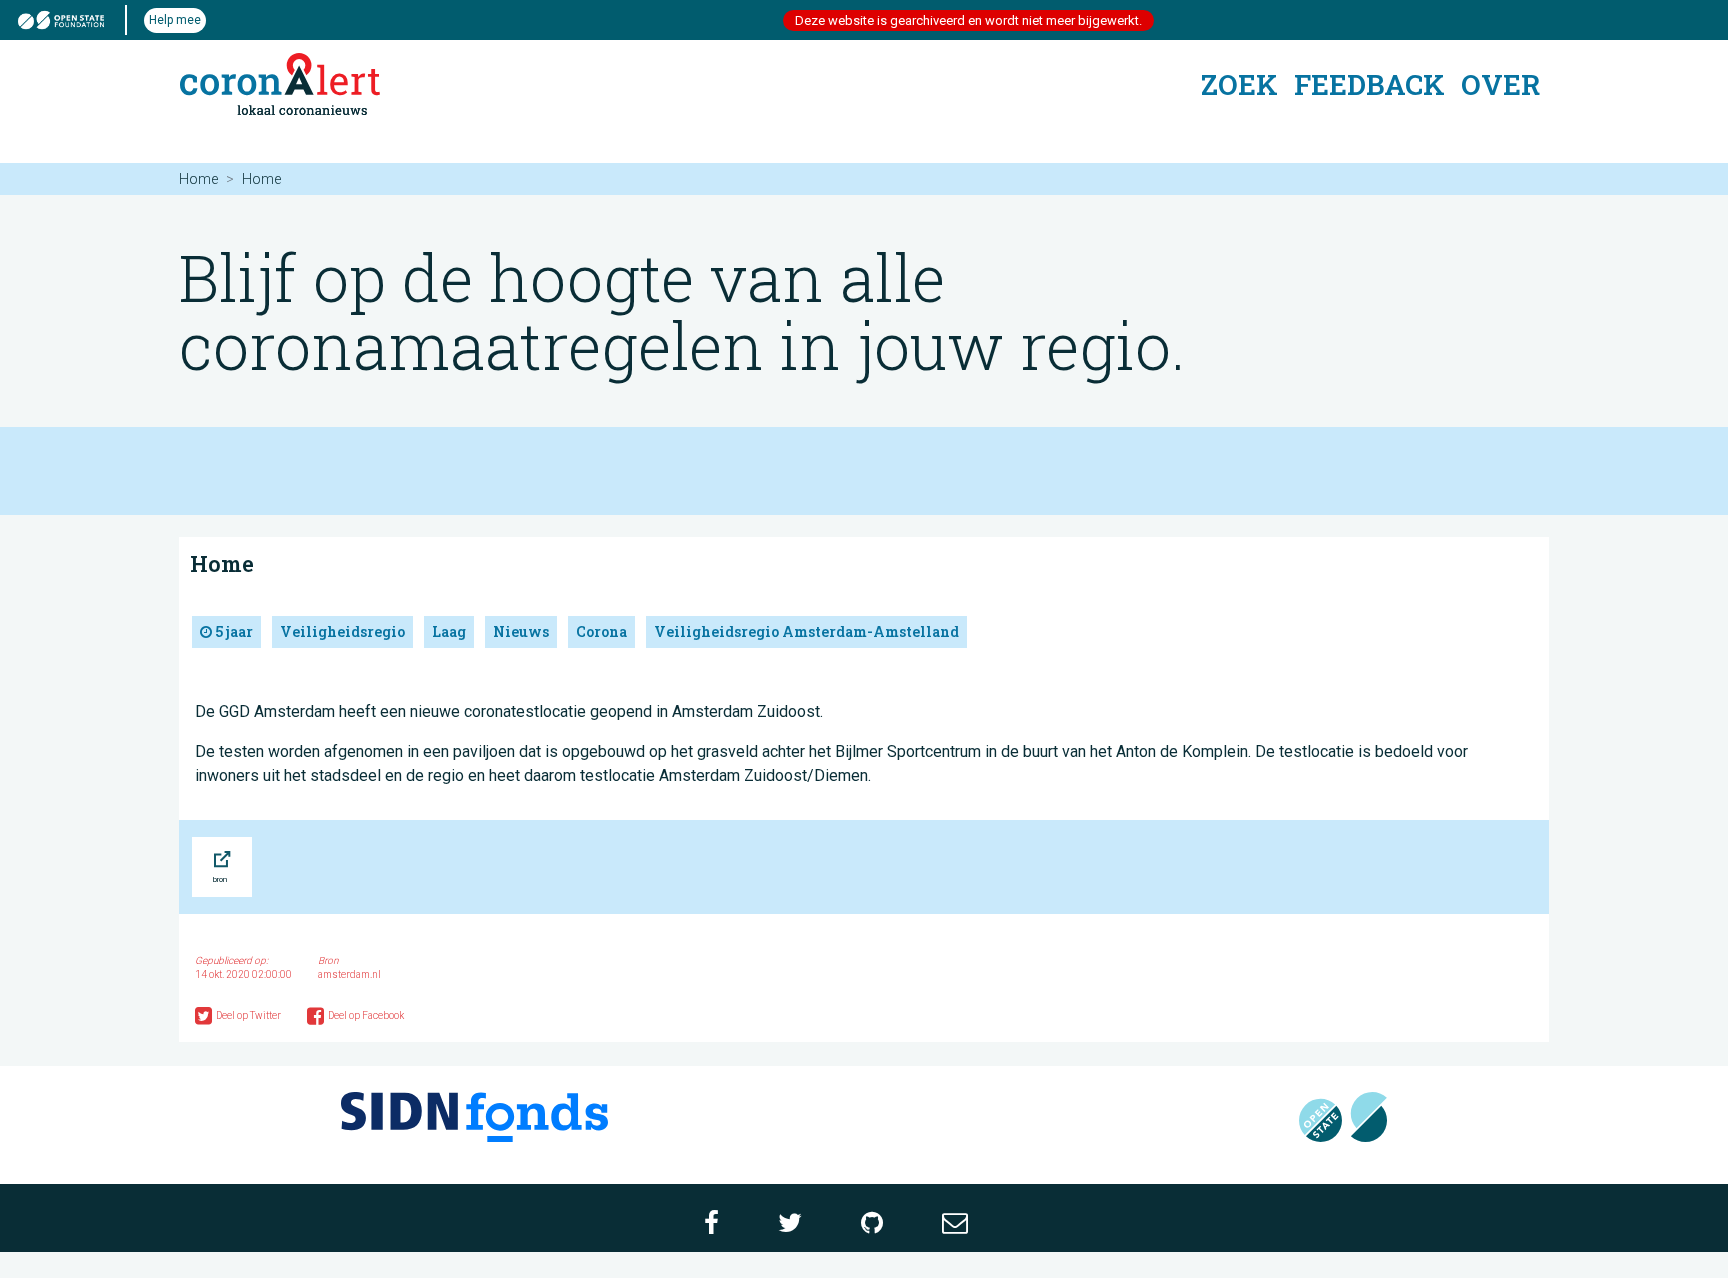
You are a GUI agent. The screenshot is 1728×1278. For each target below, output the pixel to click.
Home (198, 179)
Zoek (1239, 84)
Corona (601, 631)
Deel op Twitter (249, 1015)
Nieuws (521, 631)
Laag (449, 631)
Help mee (175, 20)
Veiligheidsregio (342, 631)
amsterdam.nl (349, 974)
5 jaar (232, 631)
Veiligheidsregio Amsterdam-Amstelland (806, 631)
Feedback (1369, 84)
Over (1500, 84)
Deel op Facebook (366, 1015)
